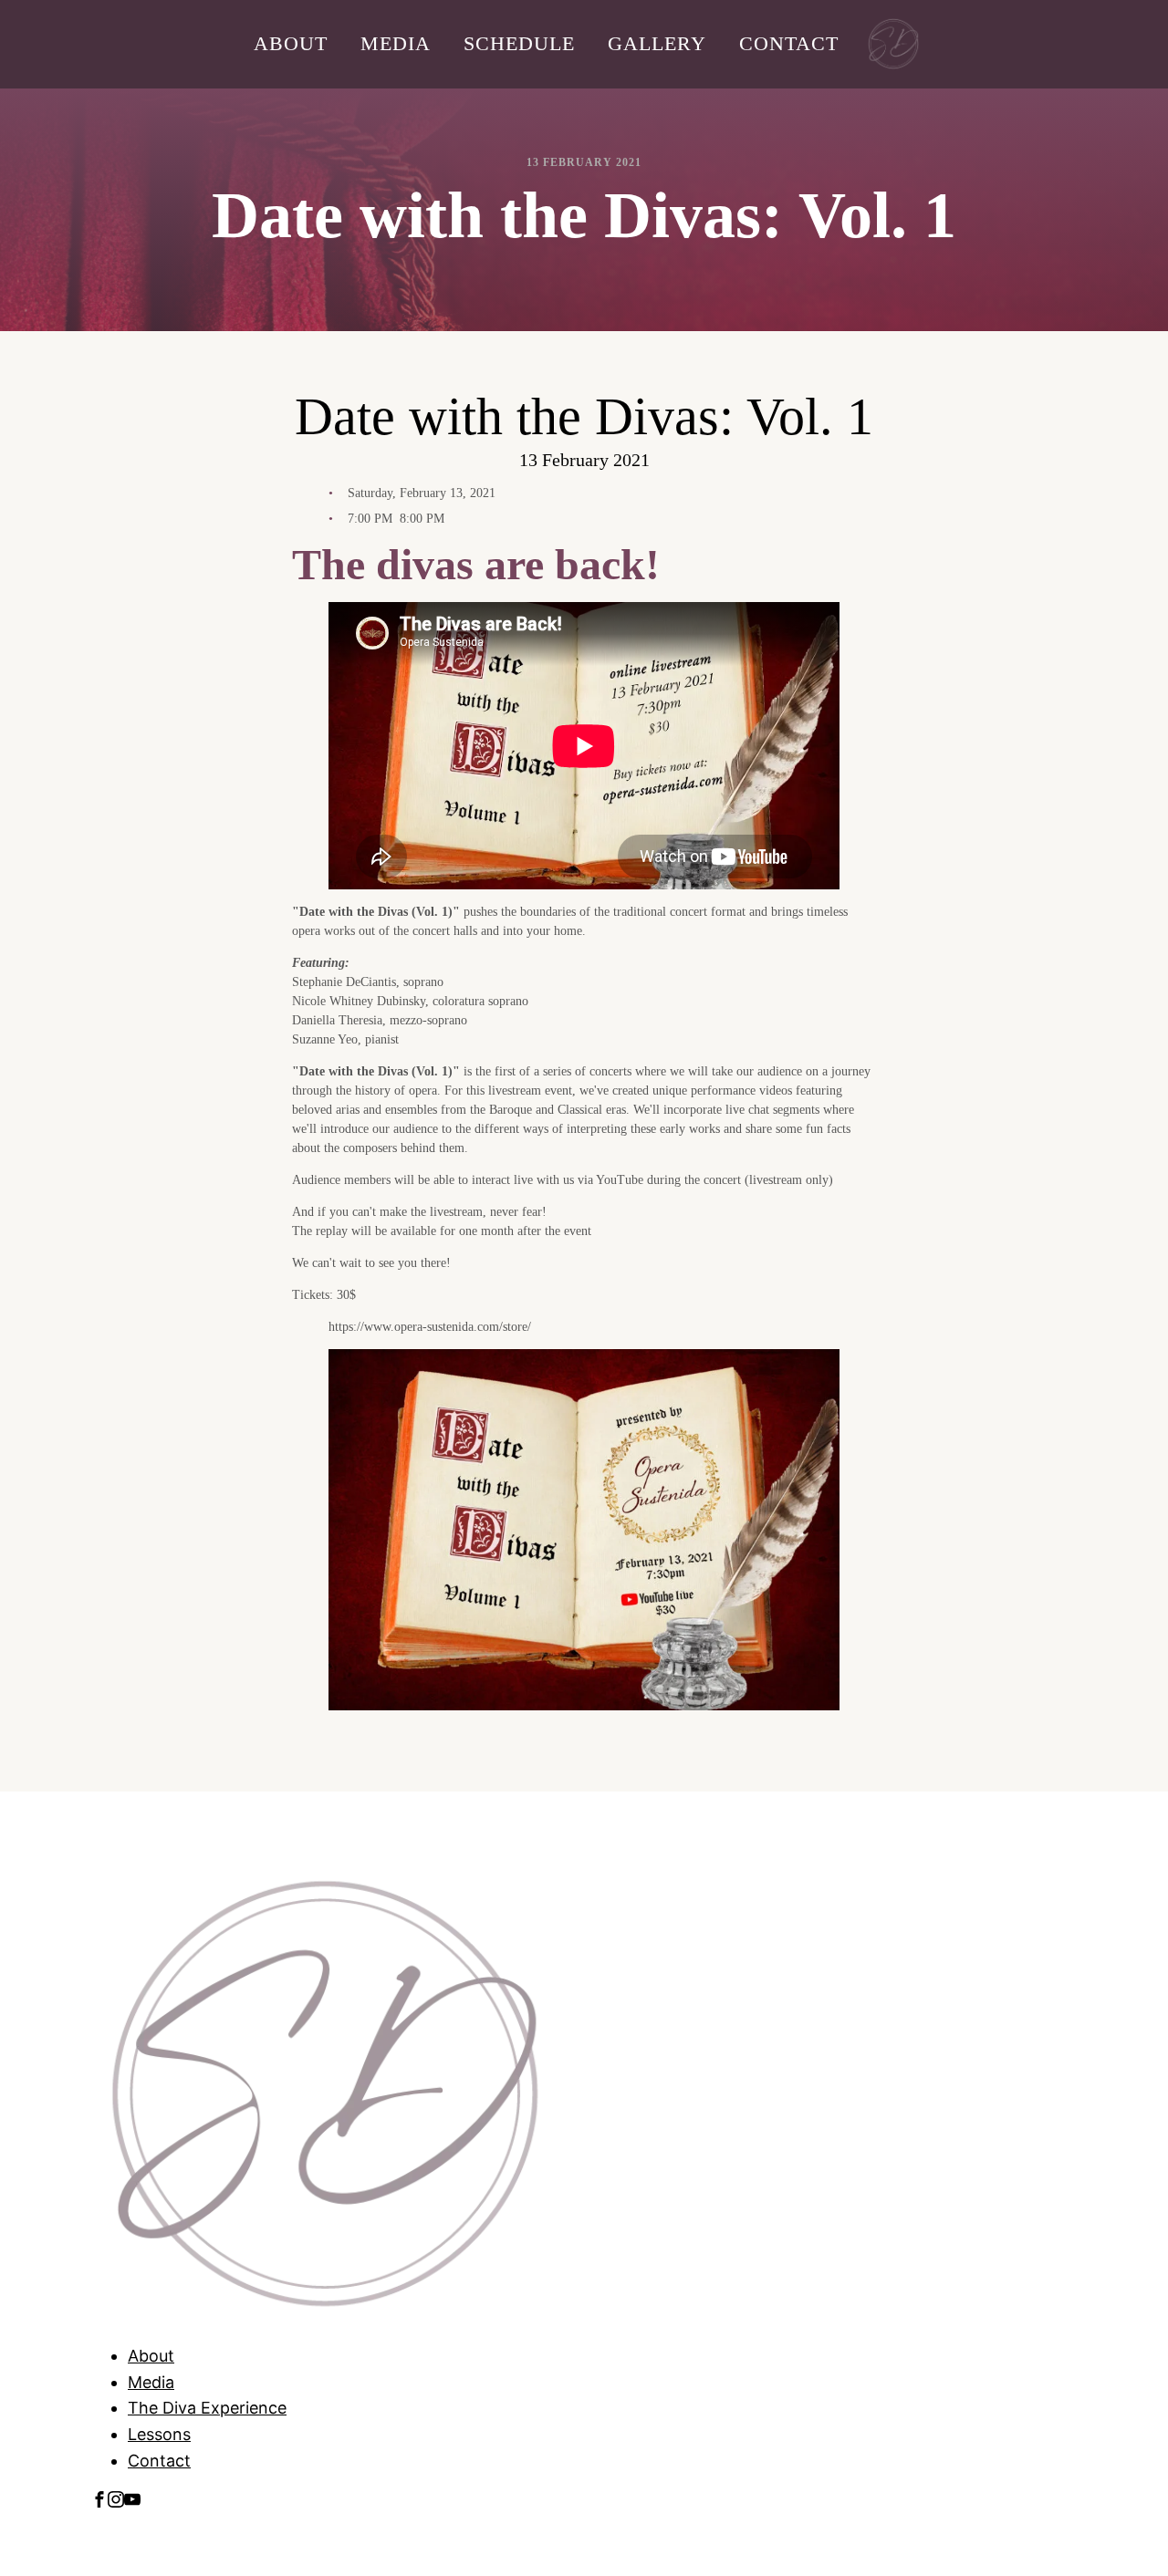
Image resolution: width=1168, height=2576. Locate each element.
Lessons (159, 2434)
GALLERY (657, 43)
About (151, 2356)
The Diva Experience (207, 2408)
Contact (159, 2461)
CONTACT (789, 43)
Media (151, 2382)
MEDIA (396, 43)
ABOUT (291, 43)
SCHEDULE (519, 43)
